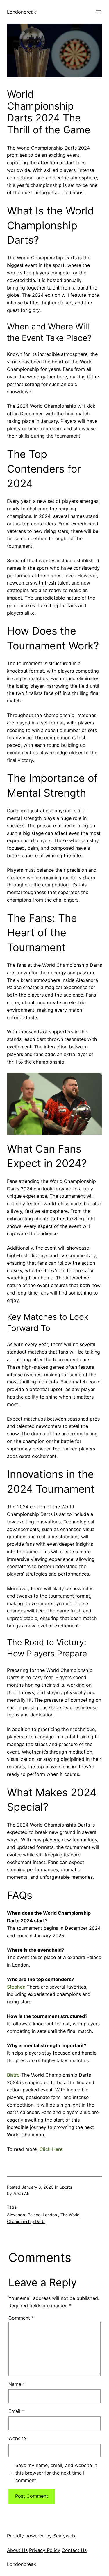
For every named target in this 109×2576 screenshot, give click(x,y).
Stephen (16, 1987)
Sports (66, 2187)
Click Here (51, 2149)
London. (50, 2215)
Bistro (13, 2075)
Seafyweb (64, 2536)
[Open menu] (99, 12)
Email (16, 2411)
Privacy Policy (45, 2550)
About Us (17, 2550)
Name (17, 2384)
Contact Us (74, 2550)
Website (17, 2438)
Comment (21, 2318)
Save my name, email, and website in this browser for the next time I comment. (56, 2473)
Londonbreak (22, 12)
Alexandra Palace (24, 2215)
